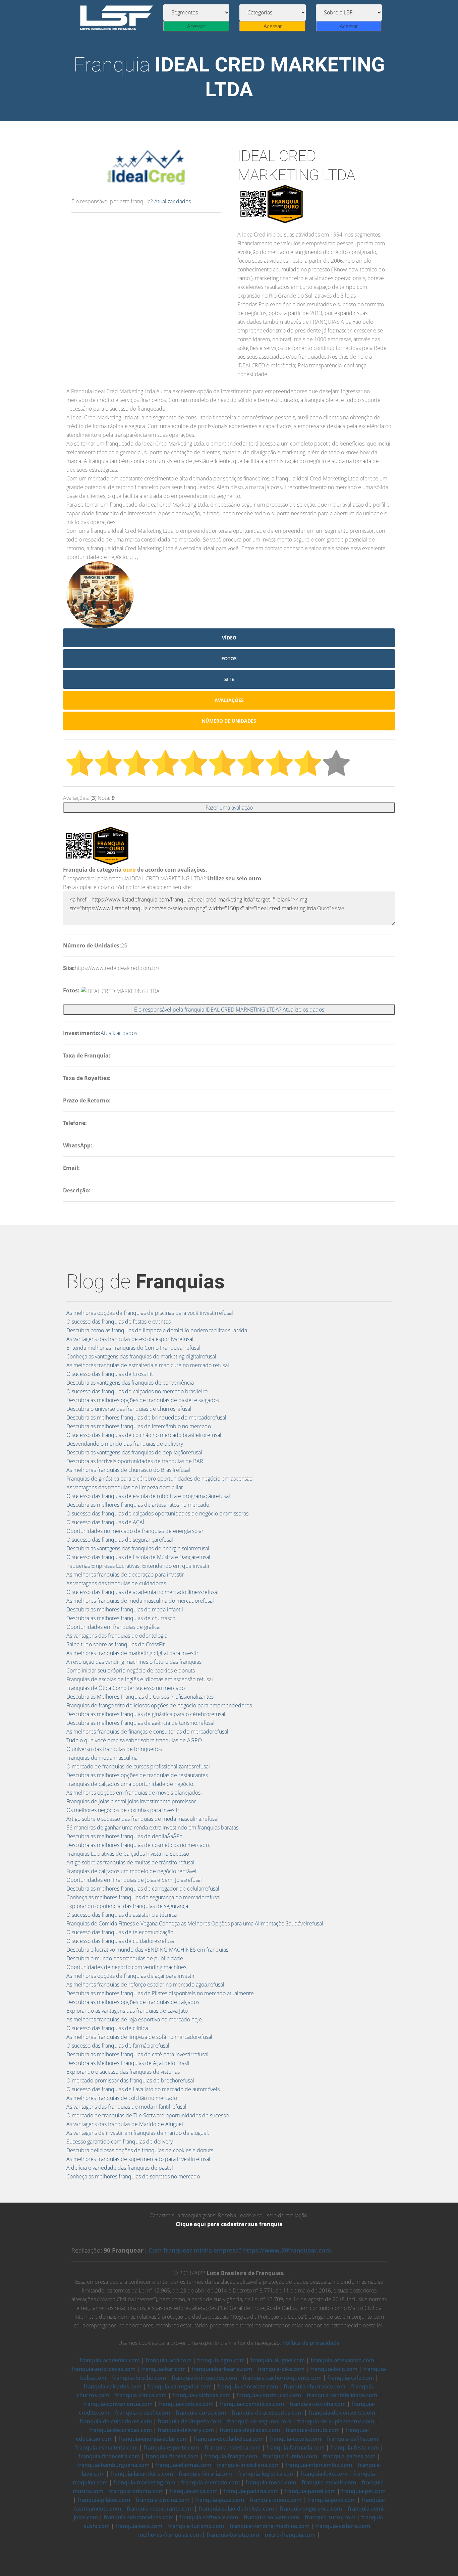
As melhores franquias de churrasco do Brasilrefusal (128, 1470)
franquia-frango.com (231, 2456)
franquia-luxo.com (324, 2474)
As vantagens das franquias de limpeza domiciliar (125, 1487)
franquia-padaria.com (251, 2491)
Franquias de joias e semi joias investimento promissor (131, 1801)
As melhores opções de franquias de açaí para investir (131, 1976)
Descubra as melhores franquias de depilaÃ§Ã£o (124, 1836)
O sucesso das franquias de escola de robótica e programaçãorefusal (148, 1496)
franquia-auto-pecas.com (103, 2369)
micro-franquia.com (290, 2535)
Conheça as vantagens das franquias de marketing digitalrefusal (141, 1356)
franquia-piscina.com (163, 2500)
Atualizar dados (173, 201)
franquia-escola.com (295, 2439)
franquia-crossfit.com (142, 2413)
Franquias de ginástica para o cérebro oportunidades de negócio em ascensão (159, 1479)
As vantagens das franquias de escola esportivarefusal (130, 1339)
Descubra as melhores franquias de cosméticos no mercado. (138, 1845)
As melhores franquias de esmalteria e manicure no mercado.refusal (148, 1365)
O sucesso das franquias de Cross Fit (110, 1374)
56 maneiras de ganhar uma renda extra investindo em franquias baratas (152, 1827)
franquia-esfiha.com (353, 2439)
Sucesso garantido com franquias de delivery (120, 2142)
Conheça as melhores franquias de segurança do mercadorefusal (144, 1897)
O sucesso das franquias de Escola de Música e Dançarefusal (138, 1557)
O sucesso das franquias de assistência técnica (122, 1915)
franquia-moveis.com (329, 2482)
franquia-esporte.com (171, 2448)
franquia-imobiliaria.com (248, 2465)
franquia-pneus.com (276, 2500)
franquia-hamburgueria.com (113, 2465)
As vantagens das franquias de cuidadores (116, 1583)
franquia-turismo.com (196, 2526)
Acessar (196, 26)
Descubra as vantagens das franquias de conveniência (130, 1383)
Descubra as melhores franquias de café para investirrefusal (137, 2054)
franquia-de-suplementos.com (336, 2421)
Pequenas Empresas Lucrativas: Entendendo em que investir (138, 1566)
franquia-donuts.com (313, 2430)
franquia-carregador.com (179, 2386)
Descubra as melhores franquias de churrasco (121, 1618)
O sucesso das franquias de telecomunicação (120, 1932)
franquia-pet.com (363, 2491)
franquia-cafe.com (351, 2378)
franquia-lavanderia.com (142, 2474)
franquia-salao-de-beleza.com (236, 2509)
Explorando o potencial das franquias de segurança (127, 1906)
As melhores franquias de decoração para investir (125, 1575)
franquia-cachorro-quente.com (282, 2378)
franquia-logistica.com (266, 2474)
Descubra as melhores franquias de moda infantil (125, 1609)
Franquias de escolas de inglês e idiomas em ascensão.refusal (140, 1679)
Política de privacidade (311, 2343)
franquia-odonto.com (136, 2491)
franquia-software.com (209, 2517)
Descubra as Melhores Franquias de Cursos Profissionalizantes (140, 1697)
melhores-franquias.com (169, 2535)
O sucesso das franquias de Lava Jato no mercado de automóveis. (144, 2089)
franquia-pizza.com (220, 2500)
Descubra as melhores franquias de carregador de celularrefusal (143, 1889)
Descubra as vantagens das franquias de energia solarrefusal (138, 1548)
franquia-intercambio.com (319, 2465)
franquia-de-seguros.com (259, 2421)
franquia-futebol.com (290, 2456)
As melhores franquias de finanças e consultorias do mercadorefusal (147, 1732)
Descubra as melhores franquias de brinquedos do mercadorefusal (146, 1418)
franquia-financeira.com (109, 2456)
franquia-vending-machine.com (270, 2526)
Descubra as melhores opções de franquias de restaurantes (137, 1775)
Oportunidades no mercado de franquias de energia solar (135, 1531)
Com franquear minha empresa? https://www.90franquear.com (240, 2250)
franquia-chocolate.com (248, 2386)
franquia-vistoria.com (343, 2526)
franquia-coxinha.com (318, 2404)
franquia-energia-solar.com (153, 2439)
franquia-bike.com (281, 2369)
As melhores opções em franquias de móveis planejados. (134, 1793)
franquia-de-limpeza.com (189, 2421)
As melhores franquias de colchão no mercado (122, 2098)
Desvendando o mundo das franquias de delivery (125, 1444)
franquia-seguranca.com (311, 2509)
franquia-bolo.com (334, 2369)
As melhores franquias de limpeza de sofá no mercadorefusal (139, 2037)
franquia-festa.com (355, 2448)
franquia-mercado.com (210, 2482)
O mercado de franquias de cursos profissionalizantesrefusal (138, 1766)
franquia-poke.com (331, 2500)
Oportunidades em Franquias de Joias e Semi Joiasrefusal (134, 1880)
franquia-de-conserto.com (342, 2413)
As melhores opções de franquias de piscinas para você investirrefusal (150, 1313)
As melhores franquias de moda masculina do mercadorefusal (140, 1601)
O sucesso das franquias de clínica (107, 2028)
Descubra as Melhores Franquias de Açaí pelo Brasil (128, 2063)
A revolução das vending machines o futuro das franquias (134, 1662)
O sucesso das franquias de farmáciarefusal (118, 2046)
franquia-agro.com (221, 2360)
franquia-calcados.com (112, 2386)
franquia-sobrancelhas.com (139, 2517)
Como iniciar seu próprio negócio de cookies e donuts (131, 1670)
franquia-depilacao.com (250, 2430)
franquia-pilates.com (104, 2500)
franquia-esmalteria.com (106, 2448)
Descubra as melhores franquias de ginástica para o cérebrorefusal (146, 1714)
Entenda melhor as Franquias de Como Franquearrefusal (133, 1348)
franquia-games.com (349, 2456)
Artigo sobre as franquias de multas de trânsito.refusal (130, 1862)
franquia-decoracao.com (121, 2430)
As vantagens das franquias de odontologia (117, 1636)
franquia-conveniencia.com (118, 2404)
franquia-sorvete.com (271, 2517)
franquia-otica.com (193, 2491)
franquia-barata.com (233, 2535)
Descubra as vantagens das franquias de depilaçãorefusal (134, 1452)
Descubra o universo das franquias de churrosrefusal (129, 1409)
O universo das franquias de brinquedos (114, 1749)
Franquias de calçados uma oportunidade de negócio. (130, 1784)
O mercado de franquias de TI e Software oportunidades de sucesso (148, 2115)
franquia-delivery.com (186, 2430)
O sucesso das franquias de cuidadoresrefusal (121, 1941)
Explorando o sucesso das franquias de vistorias (123, 2072)
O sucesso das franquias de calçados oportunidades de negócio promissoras (157, 1513)
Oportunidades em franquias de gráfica (113, 1627)
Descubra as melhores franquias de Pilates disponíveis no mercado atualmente (160, 1993)
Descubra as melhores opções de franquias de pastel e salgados (143, 1400)
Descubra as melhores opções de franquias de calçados (133, 2002)
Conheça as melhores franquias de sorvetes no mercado (133, 2176)
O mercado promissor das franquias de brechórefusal (130, 2080)
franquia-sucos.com (330, 2517)
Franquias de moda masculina (102, 1758)
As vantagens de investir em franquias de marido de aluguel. (138, 2133)
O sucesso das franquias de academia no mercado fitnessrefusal (142, 1592)
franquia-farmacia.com (295, 2448)
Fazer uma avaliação (229, 808)
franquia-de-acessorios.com (267, 2413)
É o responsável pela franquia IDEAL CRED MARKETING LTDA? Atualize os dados (229, 1010)
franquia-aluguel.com (278, 2360)
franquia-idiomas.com (183, 2465)
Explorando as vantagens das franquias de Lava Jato (127, 2011)
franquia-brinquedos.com (204, 2378)
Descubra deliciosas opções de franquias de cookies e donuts (140, 2150)
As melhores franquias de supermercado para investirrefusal (138, 2159)
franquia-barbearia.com (222, 2369)
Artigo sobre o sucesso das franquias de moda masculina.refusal (142, 1819)
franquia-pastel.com (310, 2491)
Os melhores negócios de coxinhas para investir (123, 1810)
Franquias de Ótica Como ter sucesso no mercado (126, 1688)
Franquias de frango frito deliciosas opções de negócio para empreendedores (159, 1705)
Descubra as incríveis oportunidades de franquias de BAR (135, 1461)
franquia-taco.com (139, 2526)
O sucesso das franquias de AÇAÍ (105, 1522)
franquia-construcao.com (269, 2395)
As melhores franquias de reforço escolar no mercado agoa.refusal (145, 1985)
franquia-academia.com (110, 2360)
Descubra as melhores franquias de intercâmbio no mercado (139, 1426)
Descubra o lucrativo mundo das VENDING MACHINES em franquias (147, 1950)
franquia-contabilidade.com (342, 2395)
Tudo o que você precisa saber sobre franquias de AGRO (134, 1740)
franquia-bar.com (163, 2369)
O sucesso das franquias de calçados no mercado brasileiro (137, 1391)
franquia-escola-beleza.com (228, 2439)
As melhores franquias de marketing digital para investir (132, 1653)
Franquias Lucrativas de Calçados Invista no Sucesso (128, 1854)
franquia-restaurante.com (160, 2509)
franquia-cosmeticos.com (252, 2404)
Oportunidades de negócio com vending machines (126, 1967)
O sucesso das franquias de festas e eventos (119, 1322)
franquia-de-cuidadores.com (116, 2421)
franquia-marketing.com (144, 2482)
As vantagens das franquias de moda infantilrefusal (126, 2107)
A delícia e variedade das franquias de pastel (120, 2168)
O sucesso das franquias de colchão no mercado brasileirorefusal (144, 1435)
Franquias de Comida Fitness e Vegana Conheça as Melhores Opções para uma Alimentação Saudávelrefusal (195, 1923)
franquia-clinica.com (141, 2395)
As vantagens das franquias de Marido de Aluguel (125, 2124)
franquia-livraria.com (206, 2474)
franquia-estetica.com (233, 2448)
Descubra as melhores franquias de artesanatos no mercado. (138, 1505)
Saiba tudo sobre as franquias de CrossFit (116, 1644)
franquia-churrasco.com (314, 2386)
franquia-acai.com (168, 2360)
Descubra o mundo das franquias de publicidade (125, 1958)
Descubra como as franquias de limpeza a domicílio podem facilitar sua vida (157, 1330)
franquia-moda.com (271, 2482)
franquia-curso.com (201, 2413)
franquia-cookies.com (186, 2404)
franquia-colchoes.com (202, 2395)
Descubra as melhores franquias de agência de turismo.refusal (140, 1723)
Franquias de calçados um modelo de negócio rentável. (132, 1871)
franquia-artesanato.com (342, 2360)
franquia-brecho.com (139, 2378)
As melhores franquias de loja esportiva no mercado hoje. (135, 2019)
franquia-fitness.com (172, 2456)
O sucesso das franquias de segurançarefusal (120, 1540)
